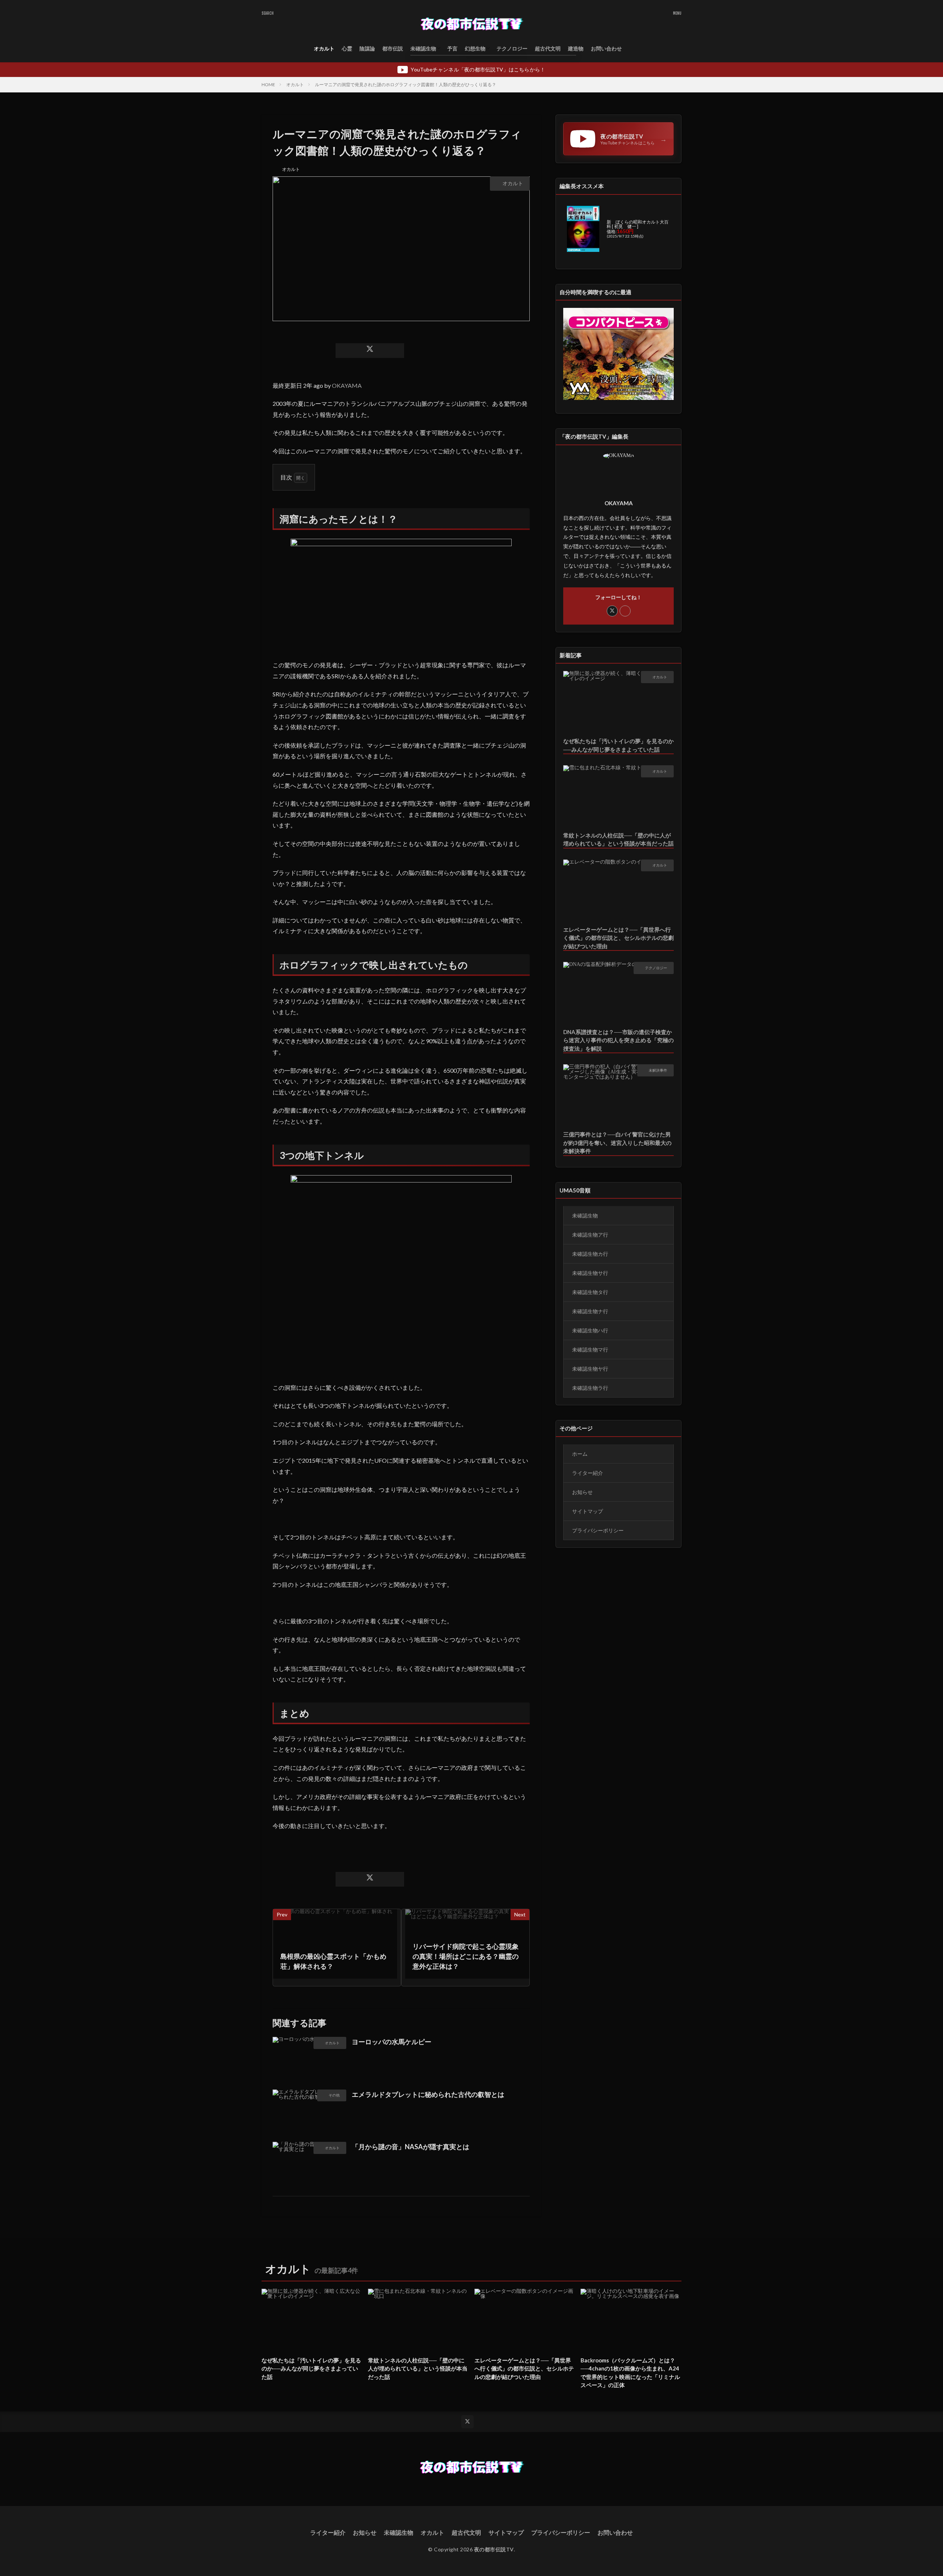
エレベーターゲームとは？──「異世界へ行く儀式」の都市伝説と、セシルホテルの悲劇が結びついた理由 (618, 938)
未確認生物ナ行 (590, 1311)
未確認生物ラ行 (590, 1388)
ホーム (580, 1454)
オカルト (324, 48)
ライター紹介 (588, 1473)
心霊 (347, 48)
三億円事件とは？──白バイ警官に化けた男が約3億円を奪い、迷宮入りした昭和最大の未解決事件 (617, 1143)
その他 (334, 2095)
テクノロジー (512, 48)
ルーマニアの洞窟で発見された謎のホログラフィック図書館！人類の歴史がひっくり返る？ (406, 85)
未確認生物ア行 (590, 1235)
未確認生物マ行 (590, 1349)
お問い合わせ (606, 48)
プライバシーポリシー (598, 1530)
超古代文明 (548, 48)
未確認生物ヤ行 (590, 1369)
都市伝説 (393, 48)
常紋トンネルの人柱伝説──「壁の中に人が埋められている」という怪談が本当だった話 (618, 839)
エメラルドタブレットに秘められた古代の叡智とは (428, 2094)
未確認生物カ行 (590, 1254)
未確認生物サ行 (590, 1273)
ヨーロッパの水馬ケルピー (392, 2042)
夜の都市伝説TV (494, 2549)
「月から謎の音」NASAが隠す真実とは (411, 2147)
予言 (452, 48)
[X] (370, 351)
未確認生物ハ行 (590, 1330)
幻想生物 (475, 48)
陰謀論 (367, 48)
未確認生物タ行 (590, 1292)
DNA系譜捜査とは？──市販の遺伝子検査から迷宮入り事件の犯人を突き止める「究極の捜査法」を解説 (618, 1040)
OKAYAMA (347, 385)
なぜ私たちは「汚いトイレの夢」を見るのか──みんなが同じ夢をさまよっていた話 (618, 745)
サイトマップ (588, 1511)
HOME (268, 85)
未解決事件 (658, 1070)
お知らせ (582, 1492)
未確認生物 (423, 48)
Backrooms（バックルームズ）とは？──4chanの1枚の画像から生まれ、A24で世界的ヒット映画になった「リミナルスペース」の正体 (630, 2373)
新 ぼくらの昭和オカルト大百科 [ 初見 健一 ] (638, 224)
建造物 (576, 48)
